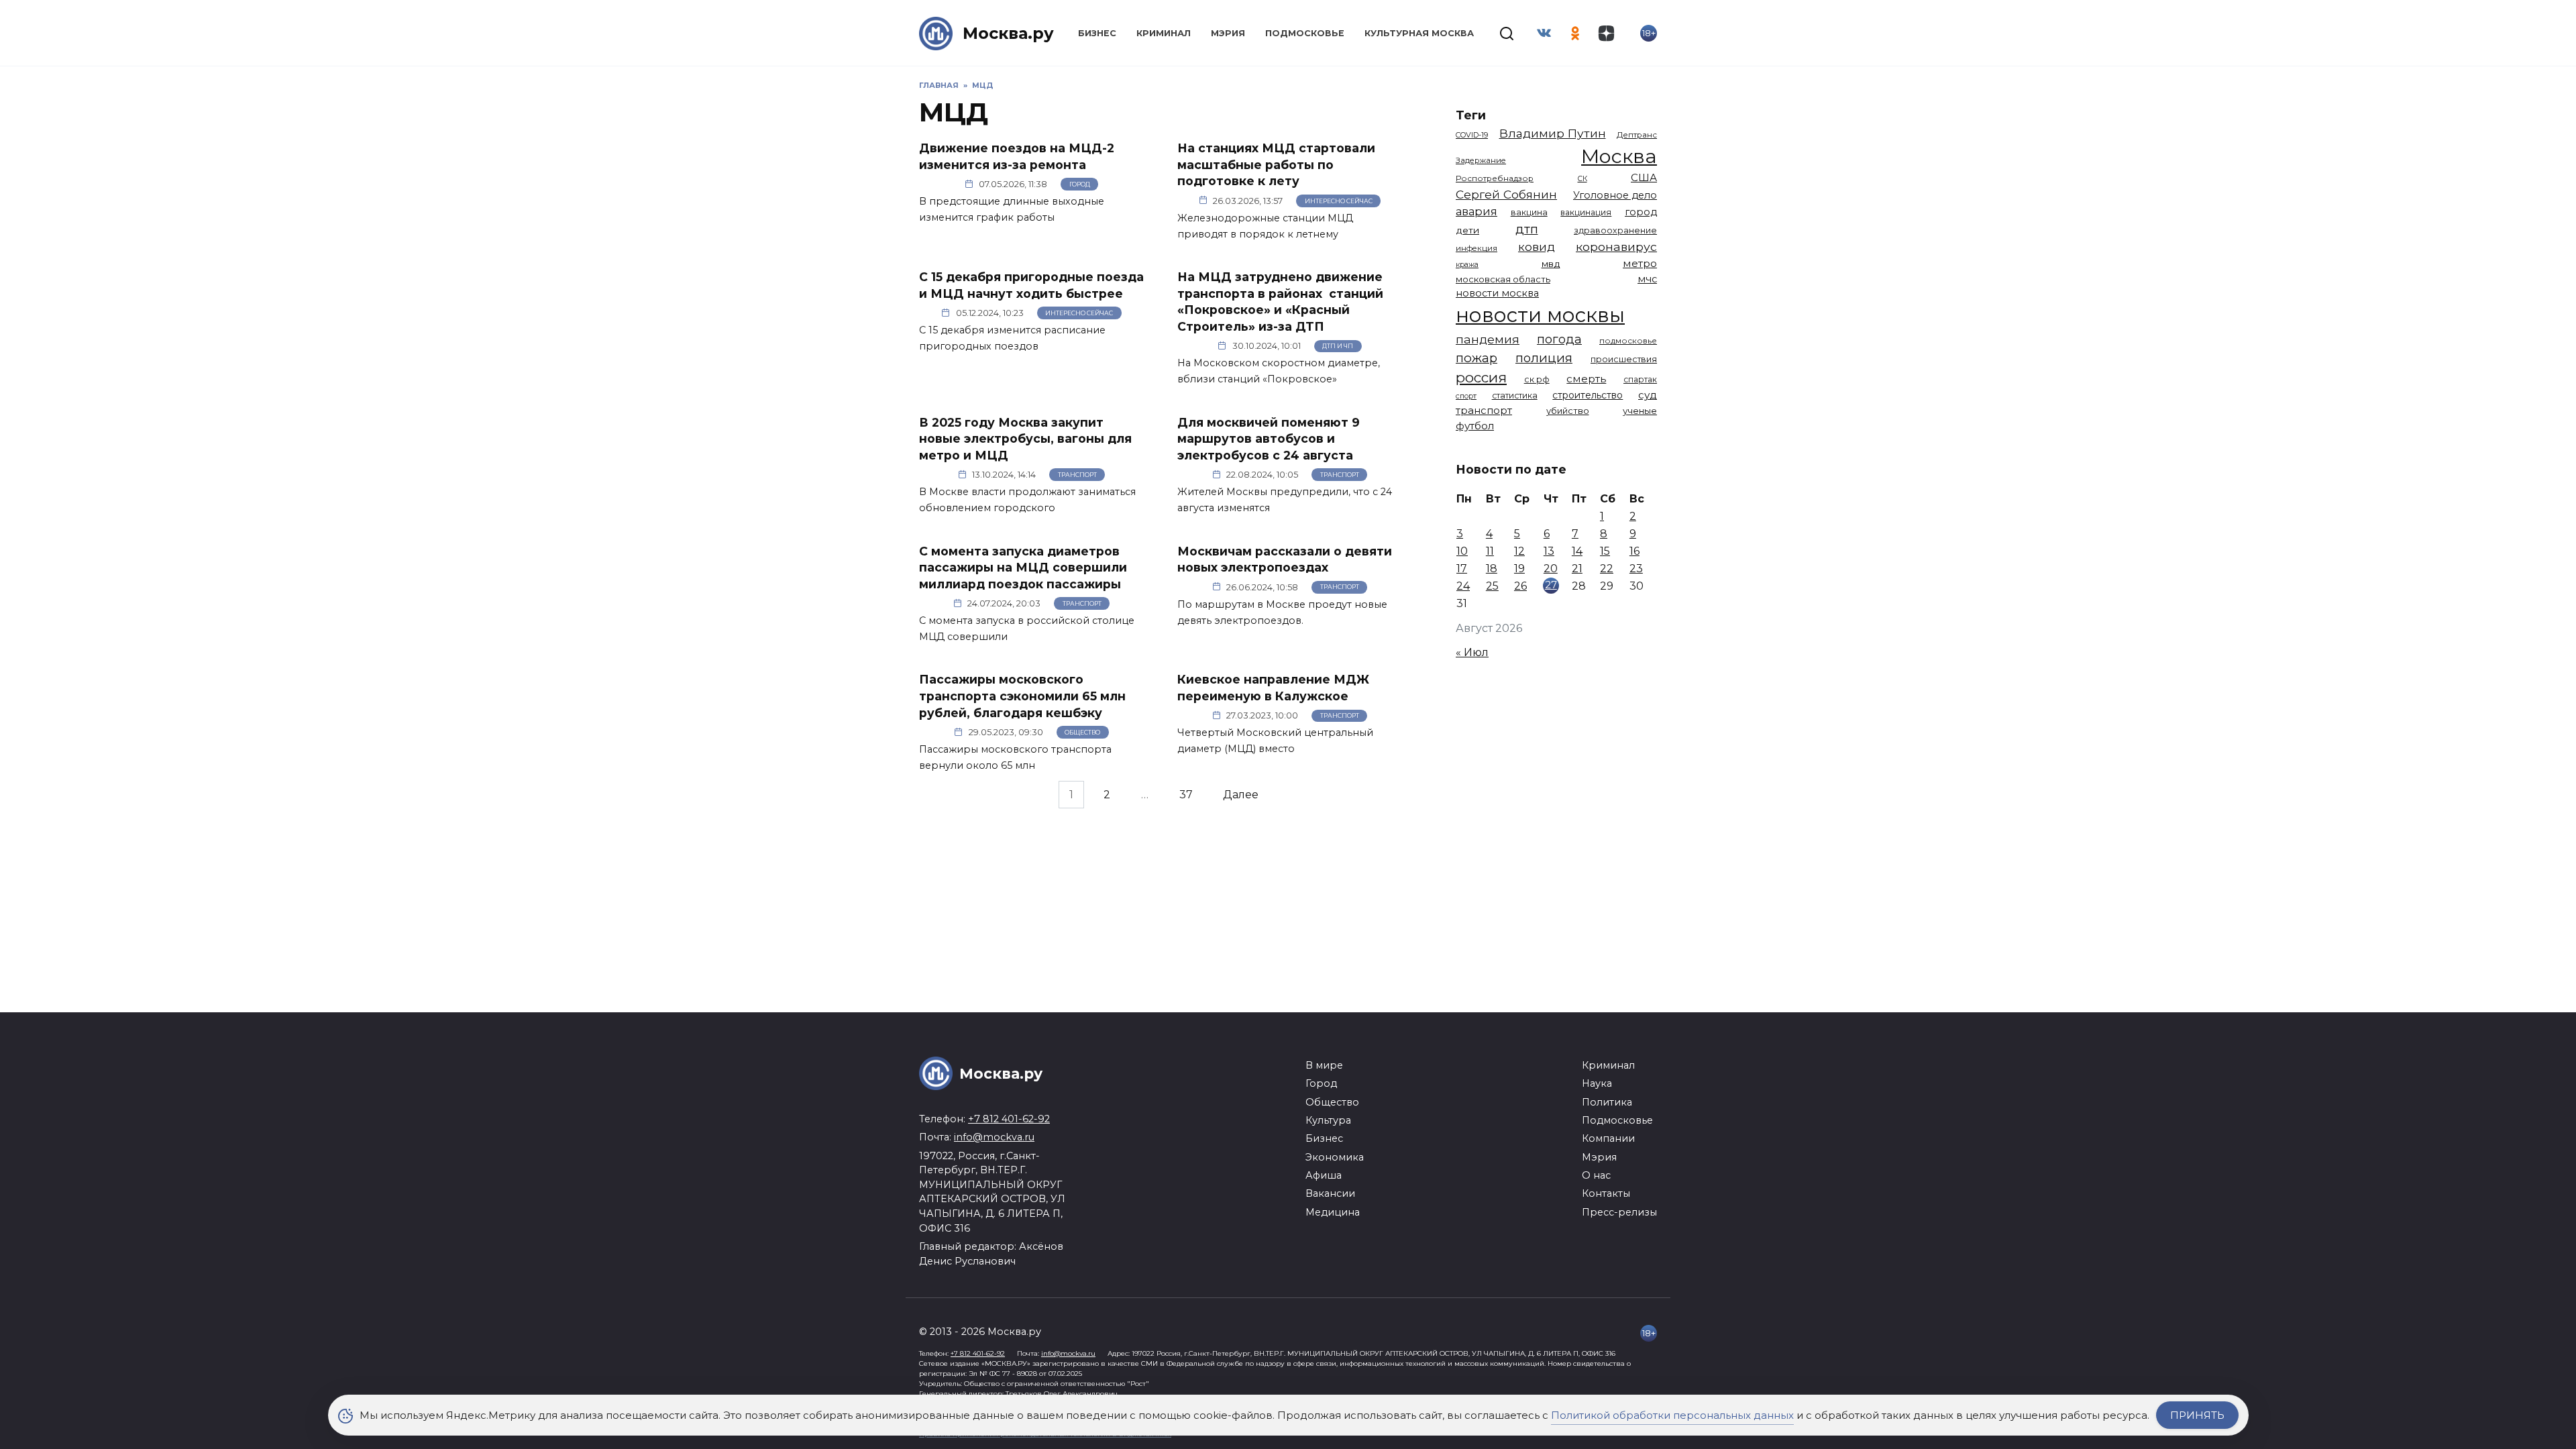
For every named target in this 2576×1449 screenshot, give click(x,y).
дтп (1527, 229)
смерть (1586, 379)
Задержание (1481, 160)
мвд (1551, 264)
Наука (1597, 1083)
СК (1582, 179)
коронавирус (1616, 247)
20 (1551, 569)
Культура (1328, 1120)
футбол (1475, 426)
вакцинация (1586, 212)
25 (1492, 586)
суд (1648, 395)
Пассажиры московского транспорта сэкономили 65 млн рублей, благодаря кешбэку (1022, 696)
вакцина (1529, 212)
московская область (1503, 279)
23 (1636, 569)
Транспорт (1077, 475)
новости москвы (1540, 315)
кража (1467, 264)
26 (1520, 586)
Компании (1608, 1138)
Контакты (1606, 1193)
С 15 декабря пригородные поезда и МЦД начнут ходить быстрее (1031, 285)
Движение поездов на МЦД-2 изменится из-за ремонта (1017, 156)
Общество (1082, 732)
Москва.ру (1008, 33)
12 (1519, 551)
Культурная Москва (1419, 33)
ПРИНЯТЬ (2197, 1415)
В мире (1324, 1065)
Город (1080, 184)
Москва (1619, 156)
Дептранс (1637, 135)
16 (1634, 551)
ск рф (1537, 379)
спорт (1466, 396)
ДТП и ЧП (1338, 346)
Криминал (1164, 33)
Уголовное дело (1615, 195)
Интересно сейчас (1339, 201)
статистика (1515, 395)
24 (1463, 586)
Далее (1241, 795)
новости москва (1497, 293)
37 (1186, 795)
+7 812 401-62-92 (1009, 1119)
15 (1605, 551)
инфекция (1477, 248)
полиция (1544, 358)
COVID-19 (1472, 135)
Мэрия (1228, 33)
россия (1481, 377)
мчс (1647, 279)
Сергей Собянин (1506, 194)
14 (1577, 551)
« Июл (1472, 652)
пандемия (1488, 339)
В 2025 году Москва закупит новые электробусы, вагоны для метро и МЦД (1025, 438)
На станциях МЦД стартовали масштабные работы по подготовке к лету (1276, 164)
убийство (1568, 411)
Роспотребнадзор (1495, 178)
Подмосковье (1305, 33)
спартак (1640, 379)
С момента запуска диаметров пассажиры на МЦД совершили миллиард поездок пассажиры (1023, 567)
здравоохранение (1615, 230)
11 (1490, 551)
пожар (1477, 358)
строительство (1588, 395)
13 (1549, 551)
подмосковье (1628, 341)
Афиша (1324, 1175)
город (1641, 212)
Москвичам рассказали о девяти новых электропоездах (1285, 559)
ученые (1640, 411)
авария (1477, 211)
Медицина (1333, 1212)
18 (1492, 569)
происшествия (1624, 359)
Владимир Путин (1553, 133)
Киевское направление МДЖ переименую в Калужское (1273, 688)
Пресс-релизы (1619, 1212)
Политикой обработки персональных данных (1672, 1415)
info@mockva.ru (994, 1137)
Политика (1607, 1102)
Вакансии (1330, 1193)
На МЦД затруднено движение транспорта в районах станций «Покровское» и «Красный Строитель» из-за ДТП (1280, 302)
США (1644, 177)
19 (1519, 569)
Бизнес (1097, 33)
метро (1640, 263)
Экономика (1335, 1157)
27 (1551, 585)
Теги (1471, 115)
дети (1467, 230)
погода (1559, 339)
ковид (1537, 247)
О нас (1596, 1175)
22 (1607, 569)
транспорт (1484, 410)
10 (1462, 551)
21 (1577, 569)
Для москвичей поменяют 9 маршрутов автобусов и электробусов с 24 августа (1269, 438)
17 (1462, 569)
